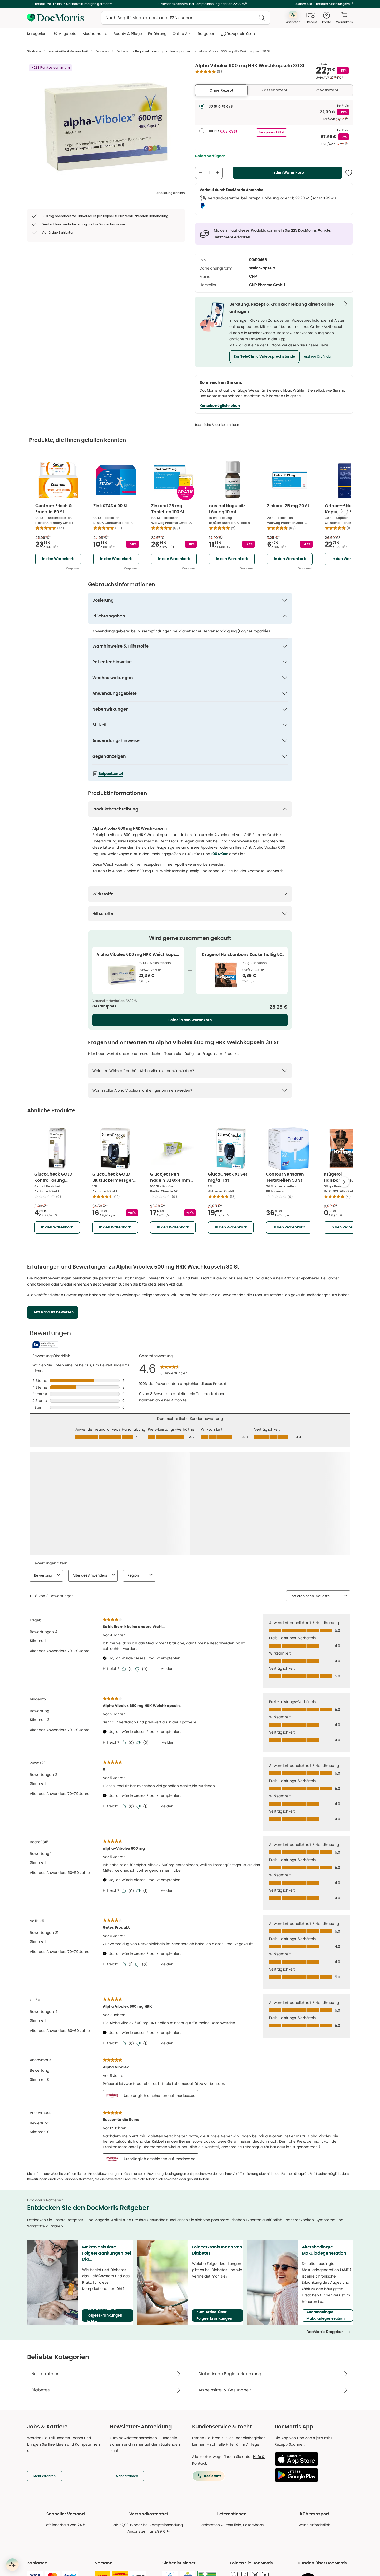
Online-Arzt (37, 2562)
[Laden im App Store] (312, 2348)
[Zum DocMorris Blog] (234, 2464)
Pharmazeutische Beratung (51, 2552)
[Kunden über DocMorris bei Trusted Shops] (325, 2471)
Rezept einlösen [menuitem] (241, 34)
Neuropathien (181, 51)
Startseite (34, 51)
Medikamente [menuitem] (95, 34)
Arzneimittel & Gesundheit (68, 51)
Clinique (257, 2552)
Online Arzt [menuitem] (182, 34)
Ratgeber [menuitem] (206, 34)
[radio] (202, 106)
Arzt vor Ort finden (318, 357)
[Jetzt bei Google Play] (312, 2364)
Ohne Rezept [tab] (221, 90)
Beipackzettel (111, 774)
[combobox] (186, 18)
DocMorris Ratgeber (325, 2221)
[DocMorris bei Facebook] (245, 2464)
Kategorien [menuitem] (37, 34)
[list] (106, 127)
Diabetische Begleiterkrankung (140, 51)
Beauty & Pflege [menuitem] (128, 34)
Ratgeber (147, 2573)
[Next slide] (342, 511)
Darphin (257, 2573)
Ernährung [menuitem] (157, 34)
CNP (253, 277)
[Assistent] (12, 2565)
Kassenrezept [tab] (275, 90)
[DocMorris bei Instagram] (255, 2464)
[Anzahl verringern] (201, 173)
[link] (171, 2500)
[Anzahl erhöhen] (218, 173)
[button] (264, 357)
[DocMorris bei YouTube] (265, 2464)
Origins (256, 2562)
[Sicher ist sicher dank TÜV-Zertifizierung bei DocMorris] (170, 2465)
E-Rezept (35, 2573)
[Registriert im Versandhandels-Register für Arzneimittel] (207, 2468)
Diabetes (102, 51)
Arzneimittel (149, 2552)
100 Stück (220, 854)
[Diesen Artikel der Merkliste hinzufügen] (349, 173)
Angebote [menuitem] (68, 34)
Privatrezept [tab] (327, 90)
